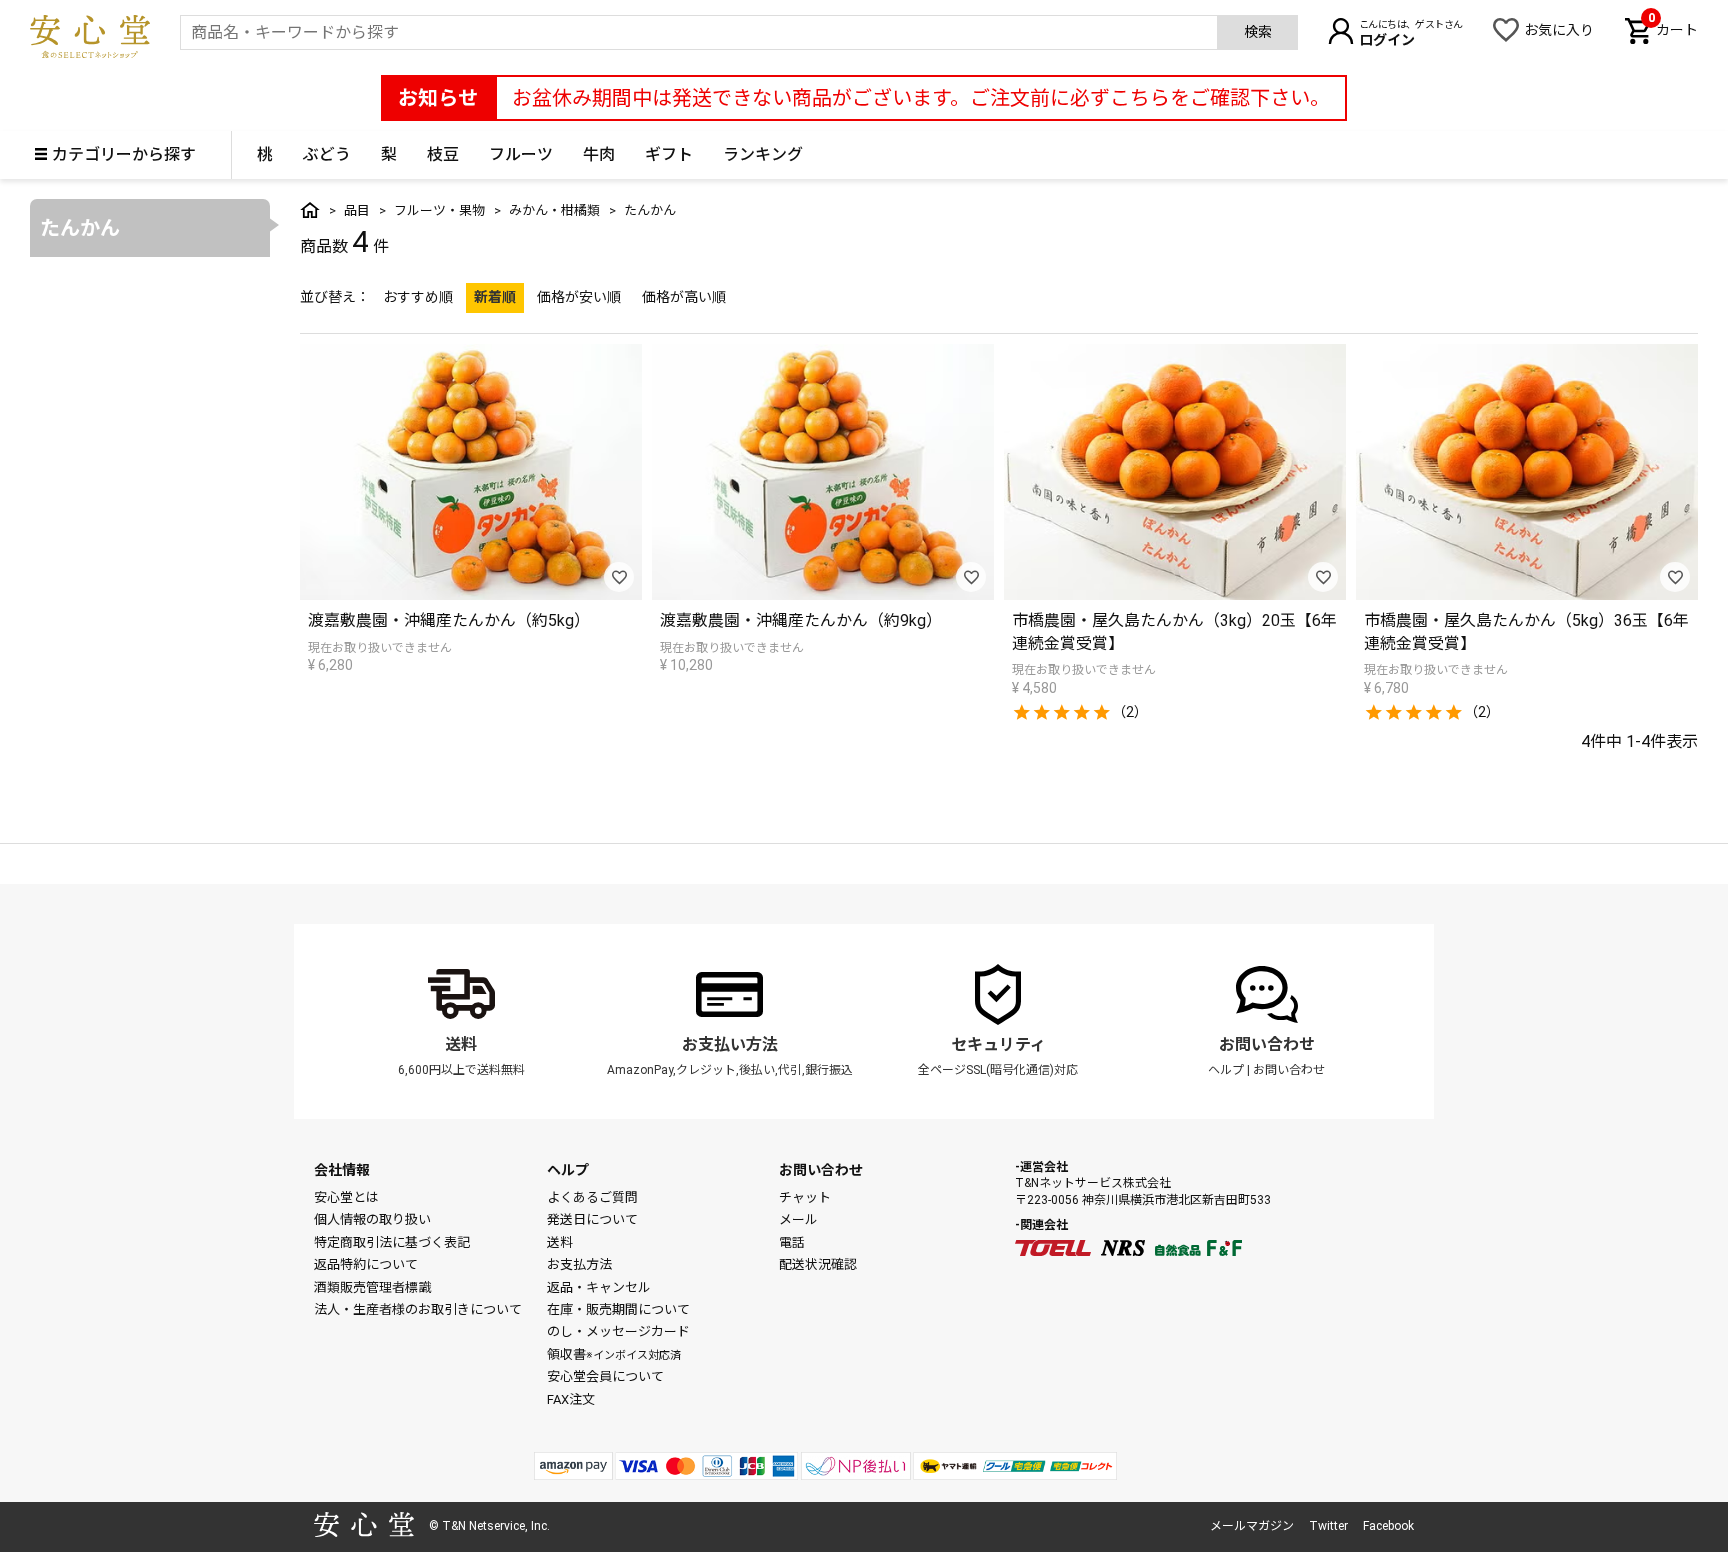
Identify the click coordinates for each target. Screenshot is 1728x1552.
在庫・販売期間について (618, 1309)
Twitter (1328, 1526)
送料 (461, 1044)
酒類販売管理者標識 (372, 1287)
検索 (1258, 32)
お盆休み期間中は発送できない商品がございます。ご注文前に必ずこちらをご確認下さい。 (921, 98)
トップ (310, 210)
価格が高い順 (684, 297)
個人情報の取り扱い (372, 1219)
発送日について (592, 1219)
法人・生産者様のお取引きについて (418, 1309)
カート (1673, 28)
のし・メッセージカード (618, 1331)
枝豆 (443, 154)
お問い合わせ (1267, 1044)
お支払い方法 (730, 1044)
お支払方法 (579, 1264)
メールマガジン (1252, 1526)
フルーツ (521, 154)
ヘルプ (1226, 1070)
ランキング (763, 154)
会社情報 (342, 1170)
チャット (805, 1197)
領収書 (614, 1354)
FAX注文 (571, 1399)
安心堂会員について (605, 1376)
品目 (357, 210)
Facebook (1388, 1526)
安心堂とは (346, 1197)
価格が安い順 (579, 297)
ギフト (669, 154)
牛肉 (599, 154)
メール (798, 1219)
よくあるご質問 (592, 1197)
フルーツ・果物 (439, 210)
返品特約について (366, 1264)
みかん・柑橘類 (554, 210)
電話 (792, 1242)
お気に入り (1559, 30)
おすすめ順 (418, 297)
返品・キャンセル (599, 1287)
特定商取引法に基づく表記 (392, 1242)
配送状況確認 (818, 1264)
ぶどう (327, 154)
